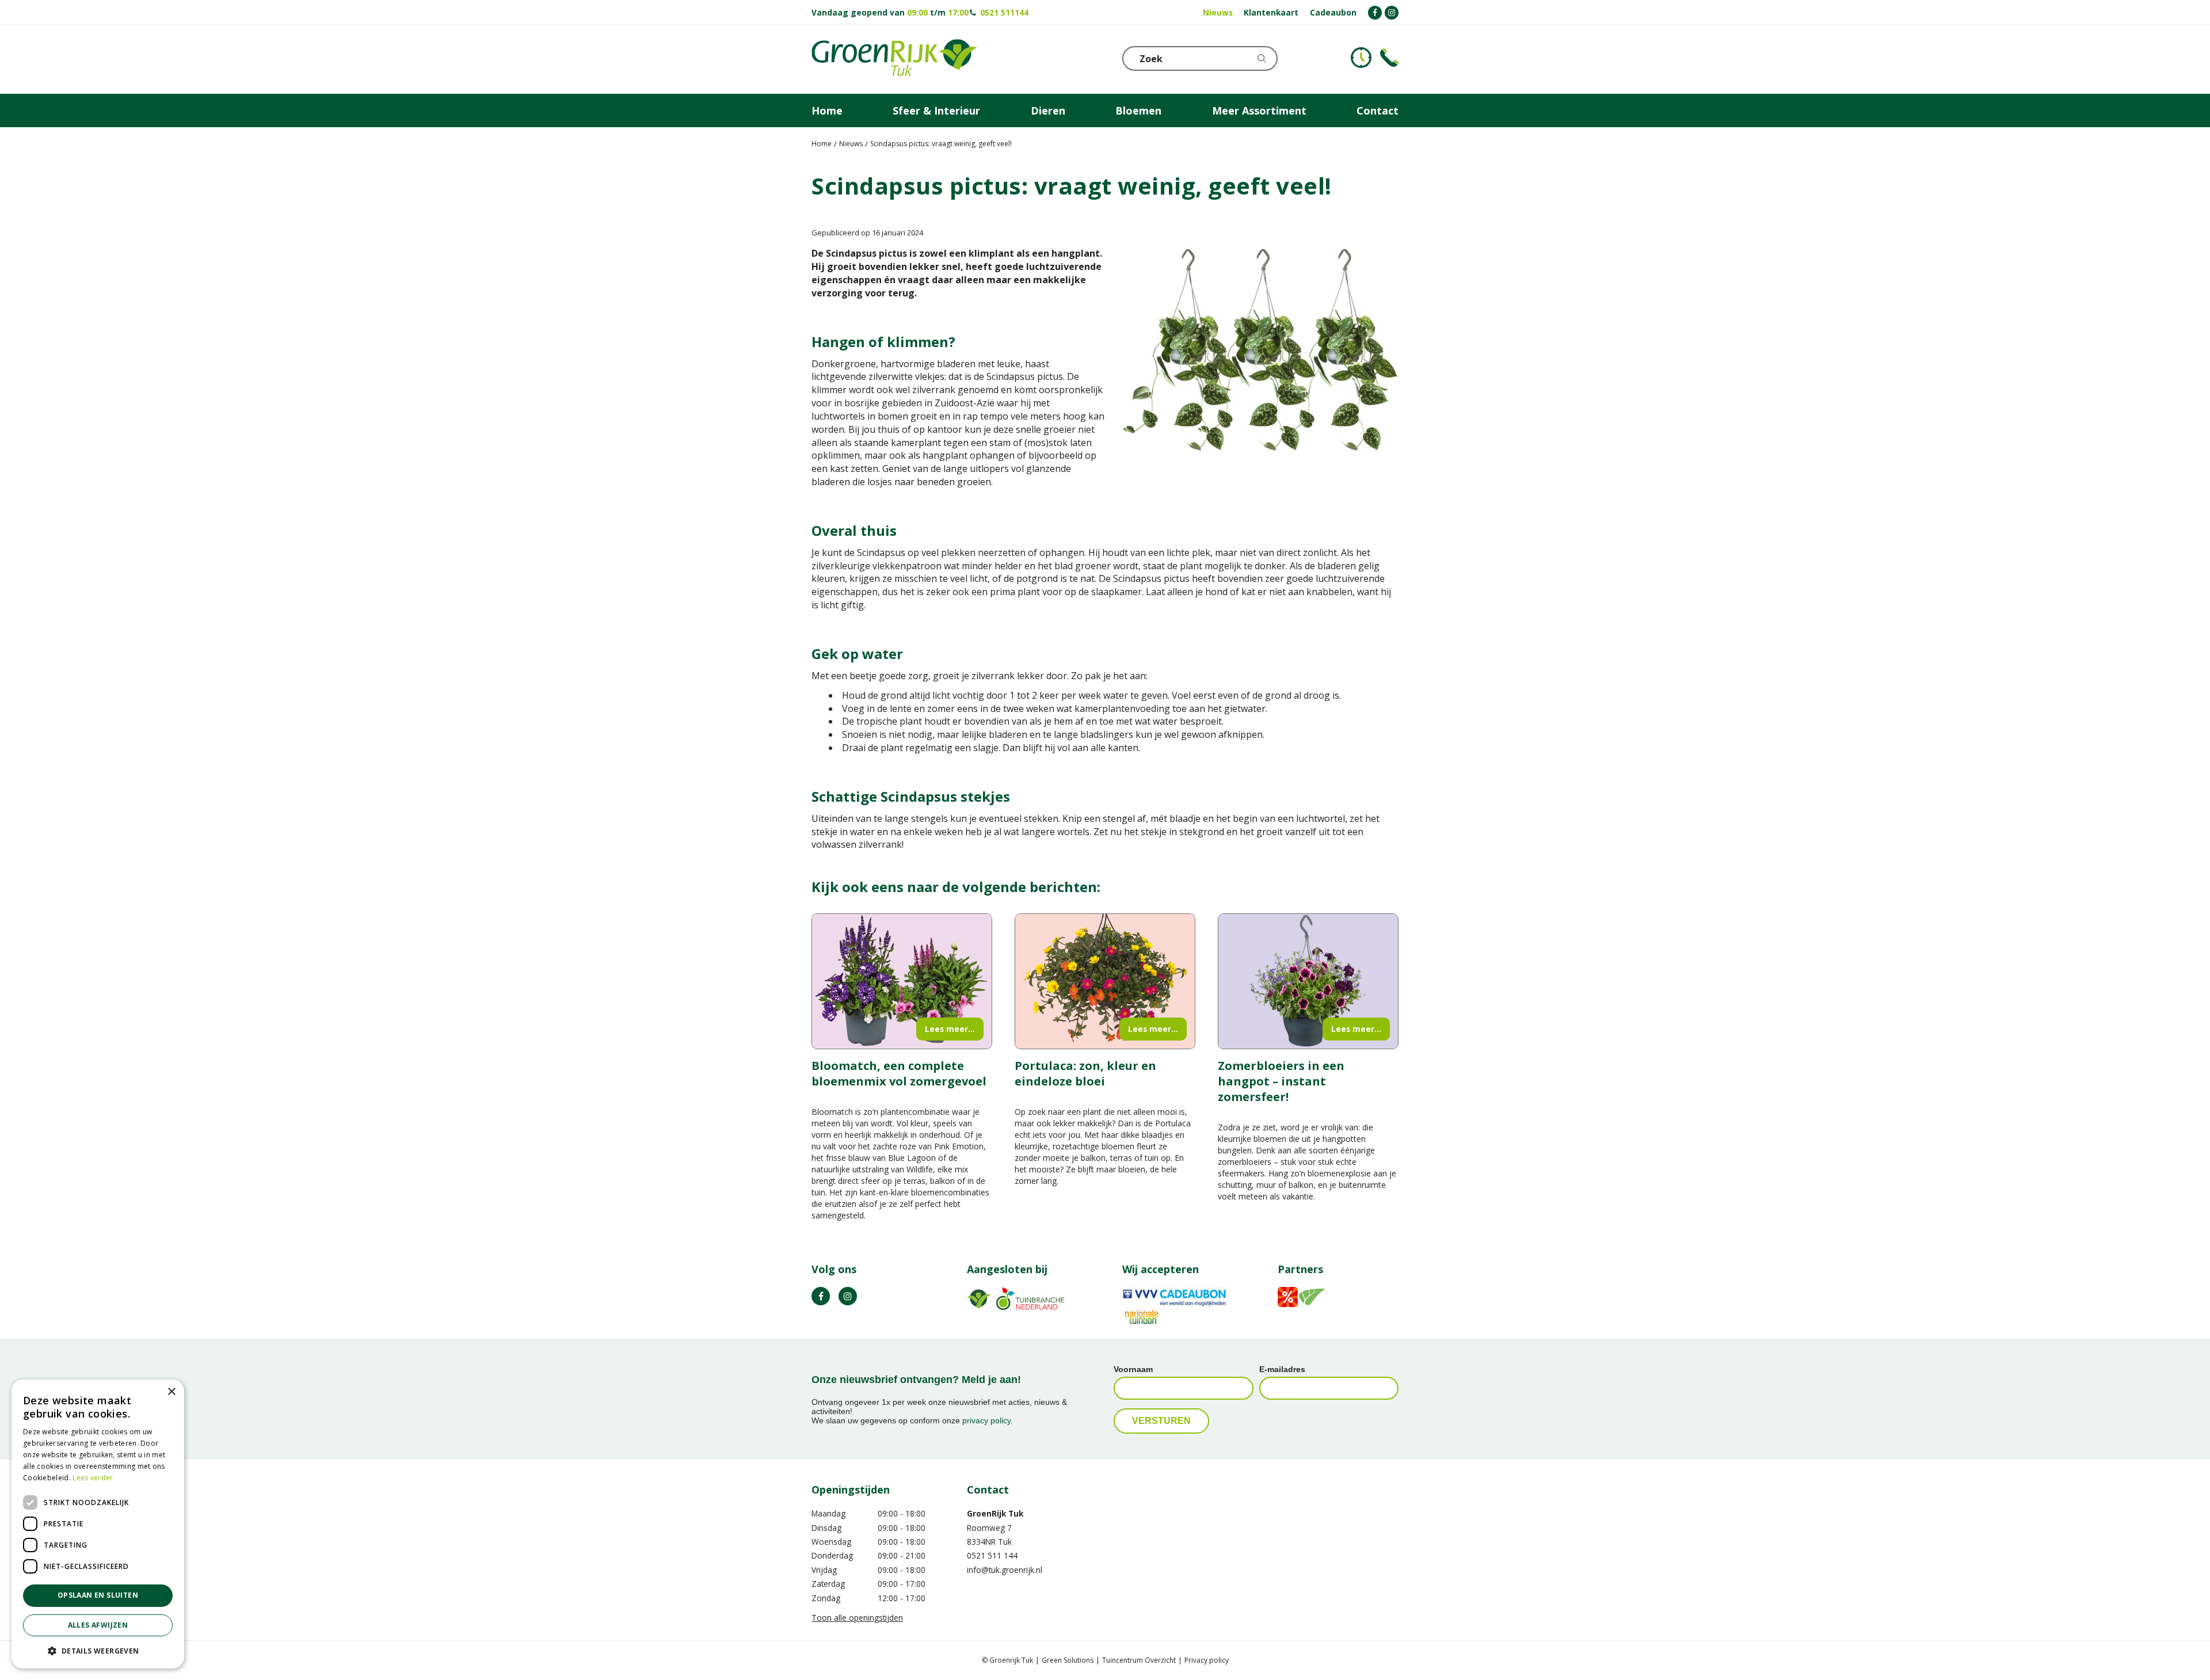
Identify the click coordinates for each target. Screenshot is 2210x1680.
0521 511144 (1004, 12)
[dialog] (98, 1524)
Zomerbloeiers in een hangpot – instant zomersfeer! (1281, 1081)
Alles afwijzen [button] (98, 1625)
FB (821, 1296)
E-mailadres (1282, 1369)
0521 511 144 (992, 1555)
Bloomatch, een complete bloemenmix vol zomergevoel (899, 1073)
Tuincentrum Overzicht (1139, 1660)
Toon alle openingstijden (857, 1618)
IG (848, 1296)
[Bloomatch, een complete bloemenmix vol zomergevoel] (902, 981)
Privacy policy (1207, 1660)
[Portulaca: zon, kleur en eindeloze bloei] (1105, 981)
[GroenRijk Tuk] (894, 59)
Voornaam (1133, 1369)
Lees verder (93, 1478)
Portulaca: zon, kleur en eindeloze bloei (1085, 1073)
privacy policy (986, 1420)
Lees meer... (950, 1029)
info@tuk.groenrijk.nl (1005, 1570)
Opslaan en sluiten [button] (98, 1595)
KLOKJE (1361, 58)
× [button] (171, 1392)
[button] (98, 1650)
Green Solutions (1068, 1660)
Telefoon (1389, 58)
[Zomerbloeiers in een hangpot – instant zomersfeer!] (1308, 981)
